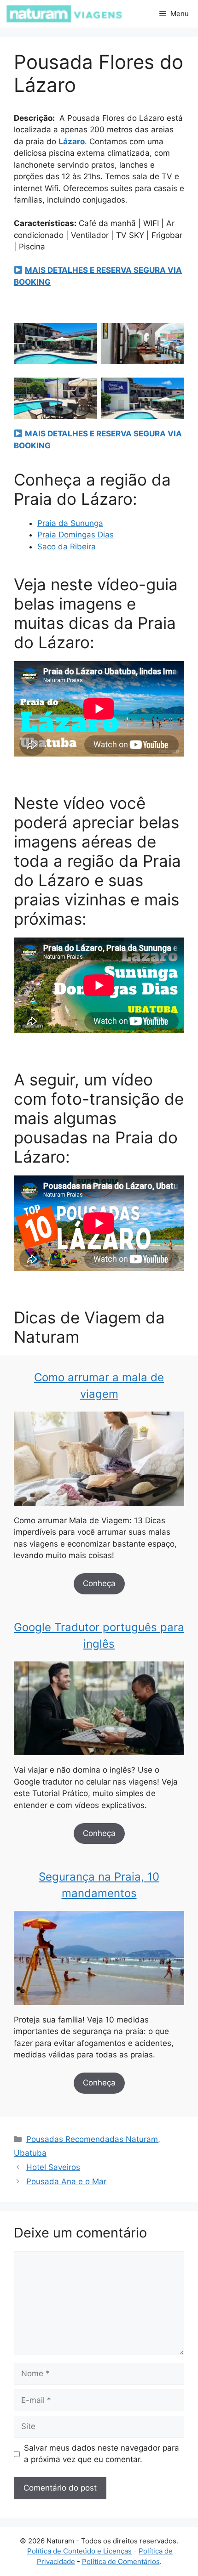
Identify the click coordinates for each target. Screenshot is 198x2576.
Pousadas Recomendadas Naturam (92, 2139)
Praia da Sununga (70, 523)
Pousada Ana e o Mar (66, 2181)
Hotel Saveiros (53, 2167)
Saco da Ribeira (67, 547)
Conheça (99, 1583)
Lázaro (72, 141)
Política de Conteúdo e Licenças (79, 2551)
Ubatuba (30, 2153)
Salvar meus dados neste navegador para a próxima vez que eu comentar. (102, 2454)
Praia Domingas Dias (76, 535)
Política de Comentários (121, 2562)
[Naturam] (64, 14)
